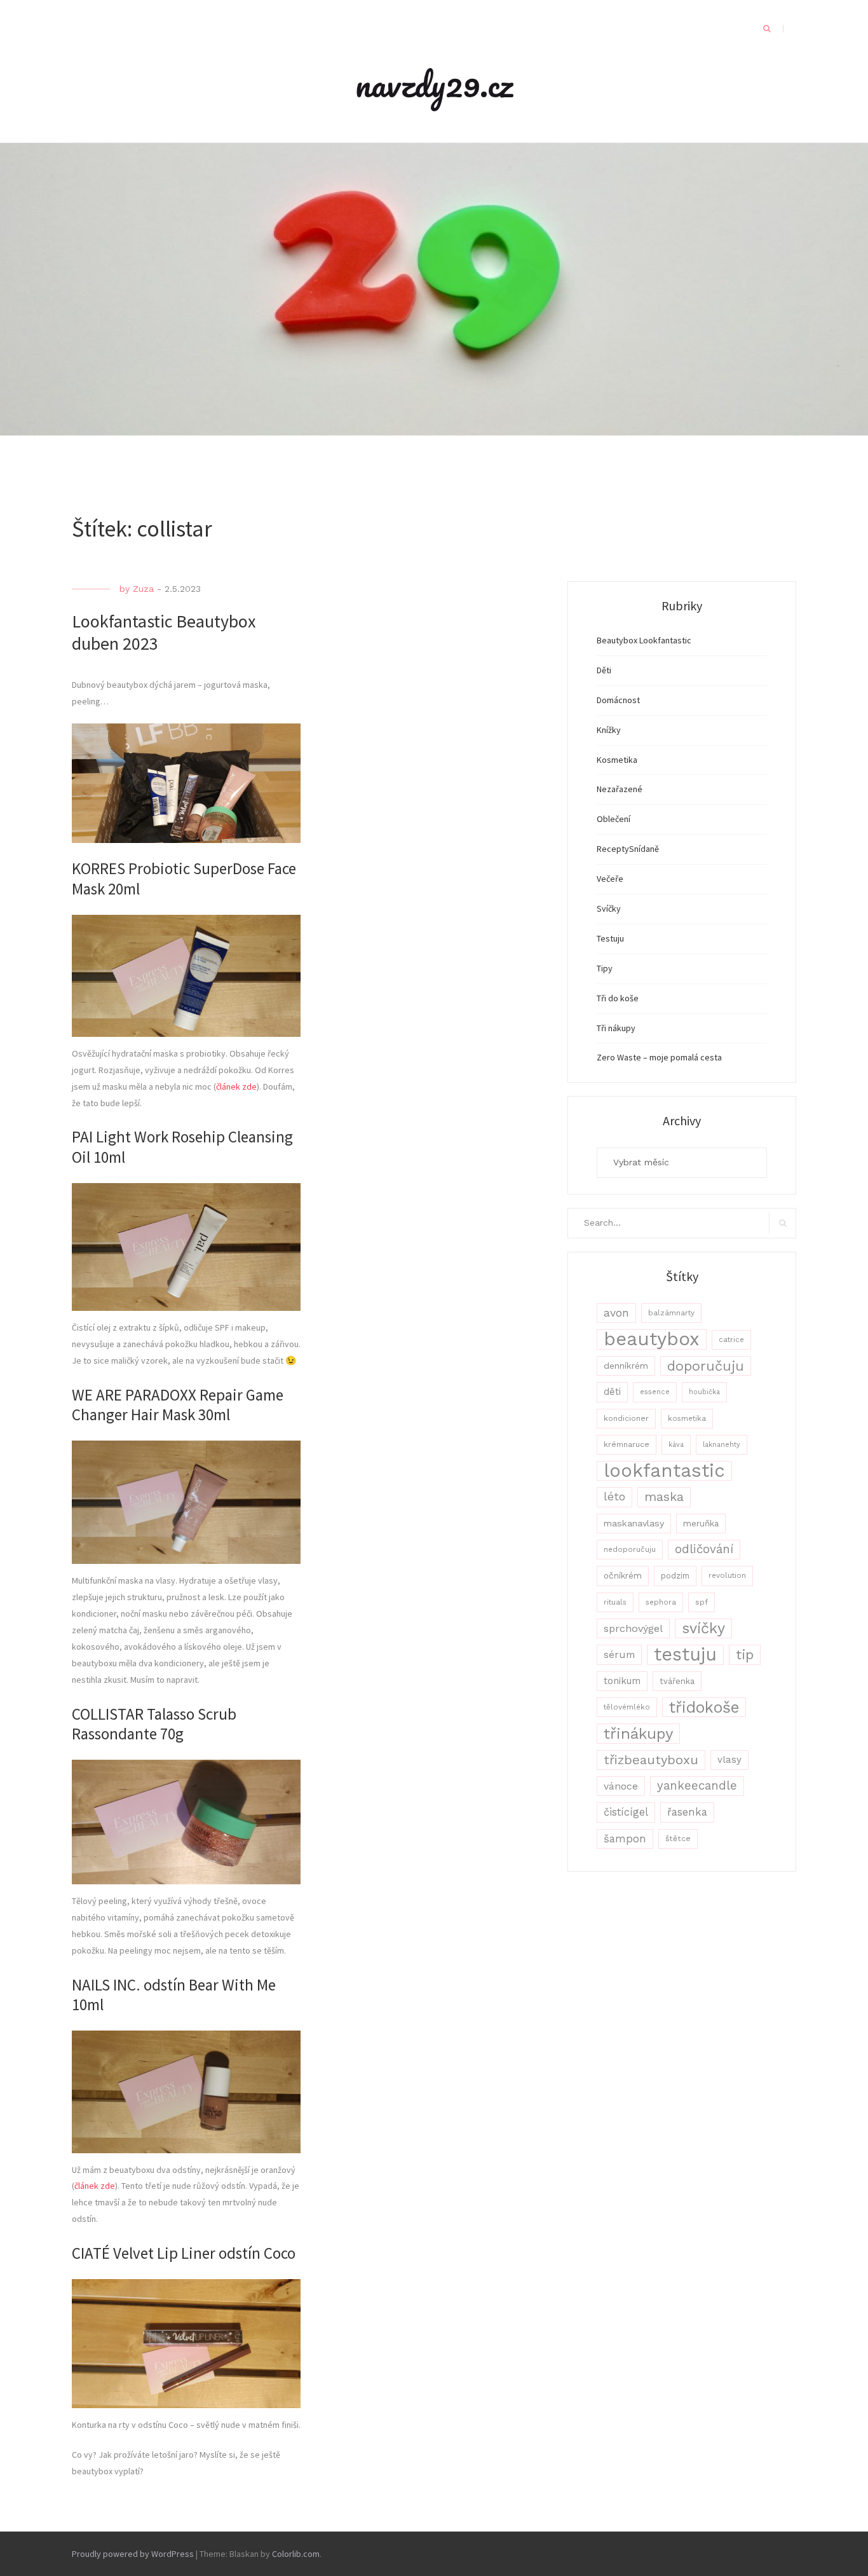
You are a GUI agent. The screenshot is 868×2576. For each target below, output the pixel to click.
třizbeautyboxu (651, 1760)
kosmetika (687, 1418)
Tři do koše (618, 998)
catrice (731, 1339)
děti (612, 1392)
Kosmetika (617, 760)
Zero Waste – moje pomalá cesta (659, 1057)
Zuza (143, 589)
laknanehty (722, 1445)
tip (745, 1655)
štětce (678, 1839)
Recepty (613, 849)
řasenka (687, 1812)
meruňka (701, 1523)
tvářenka (677, 1681)
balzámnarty (671, 1313)
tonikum (622, 1681)
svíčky (703, 1628)
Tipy (605, 968)
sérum (619, 1655)
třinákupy (638, 1733)
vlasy (729, 1760)
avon (616, 1313)
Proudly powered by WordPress (133, 2554)
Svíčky (609, 908)
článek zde (236, 1086)
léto (614, 1497)
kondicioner (626, 1418)
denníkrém (626, 1366)
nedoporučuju (630, 1549)
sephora (661, 1602)
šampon (625, 1839)
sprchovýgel (633, 1628)
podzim (675, 1576)
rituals (615, 1602)
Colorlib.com (296, 2554)
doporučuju (706, 1366)
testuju (685, 1655)
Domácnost (618, 700)
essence (655, 1392)
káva (676, 1445)
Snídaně (644, 849)
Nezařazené (620, 789)
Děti (604, 670)
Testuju (610, 938)
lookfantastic (664, 1471)
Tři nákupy (616, 1028)
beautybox (652, 1339)
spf (702, 1602)
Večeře (610, 879)
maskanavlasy (634, 1523)
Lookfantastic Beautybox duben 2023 (164, 632)
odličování (704, 1549)
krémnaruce (627, 1444)
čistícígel (626, 1812)
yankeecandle (697, 1786)
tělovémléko (627, 1707)
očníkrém (623, 1575)
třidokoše (704, 1707)
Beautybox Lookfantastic (644, 640)
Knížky (609, 730)
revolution (727, 1575)
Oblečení (614, 819)
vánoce (621, 1786)
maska (664, 1497)
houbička (704, 1392)
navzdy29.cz (434, 84)
